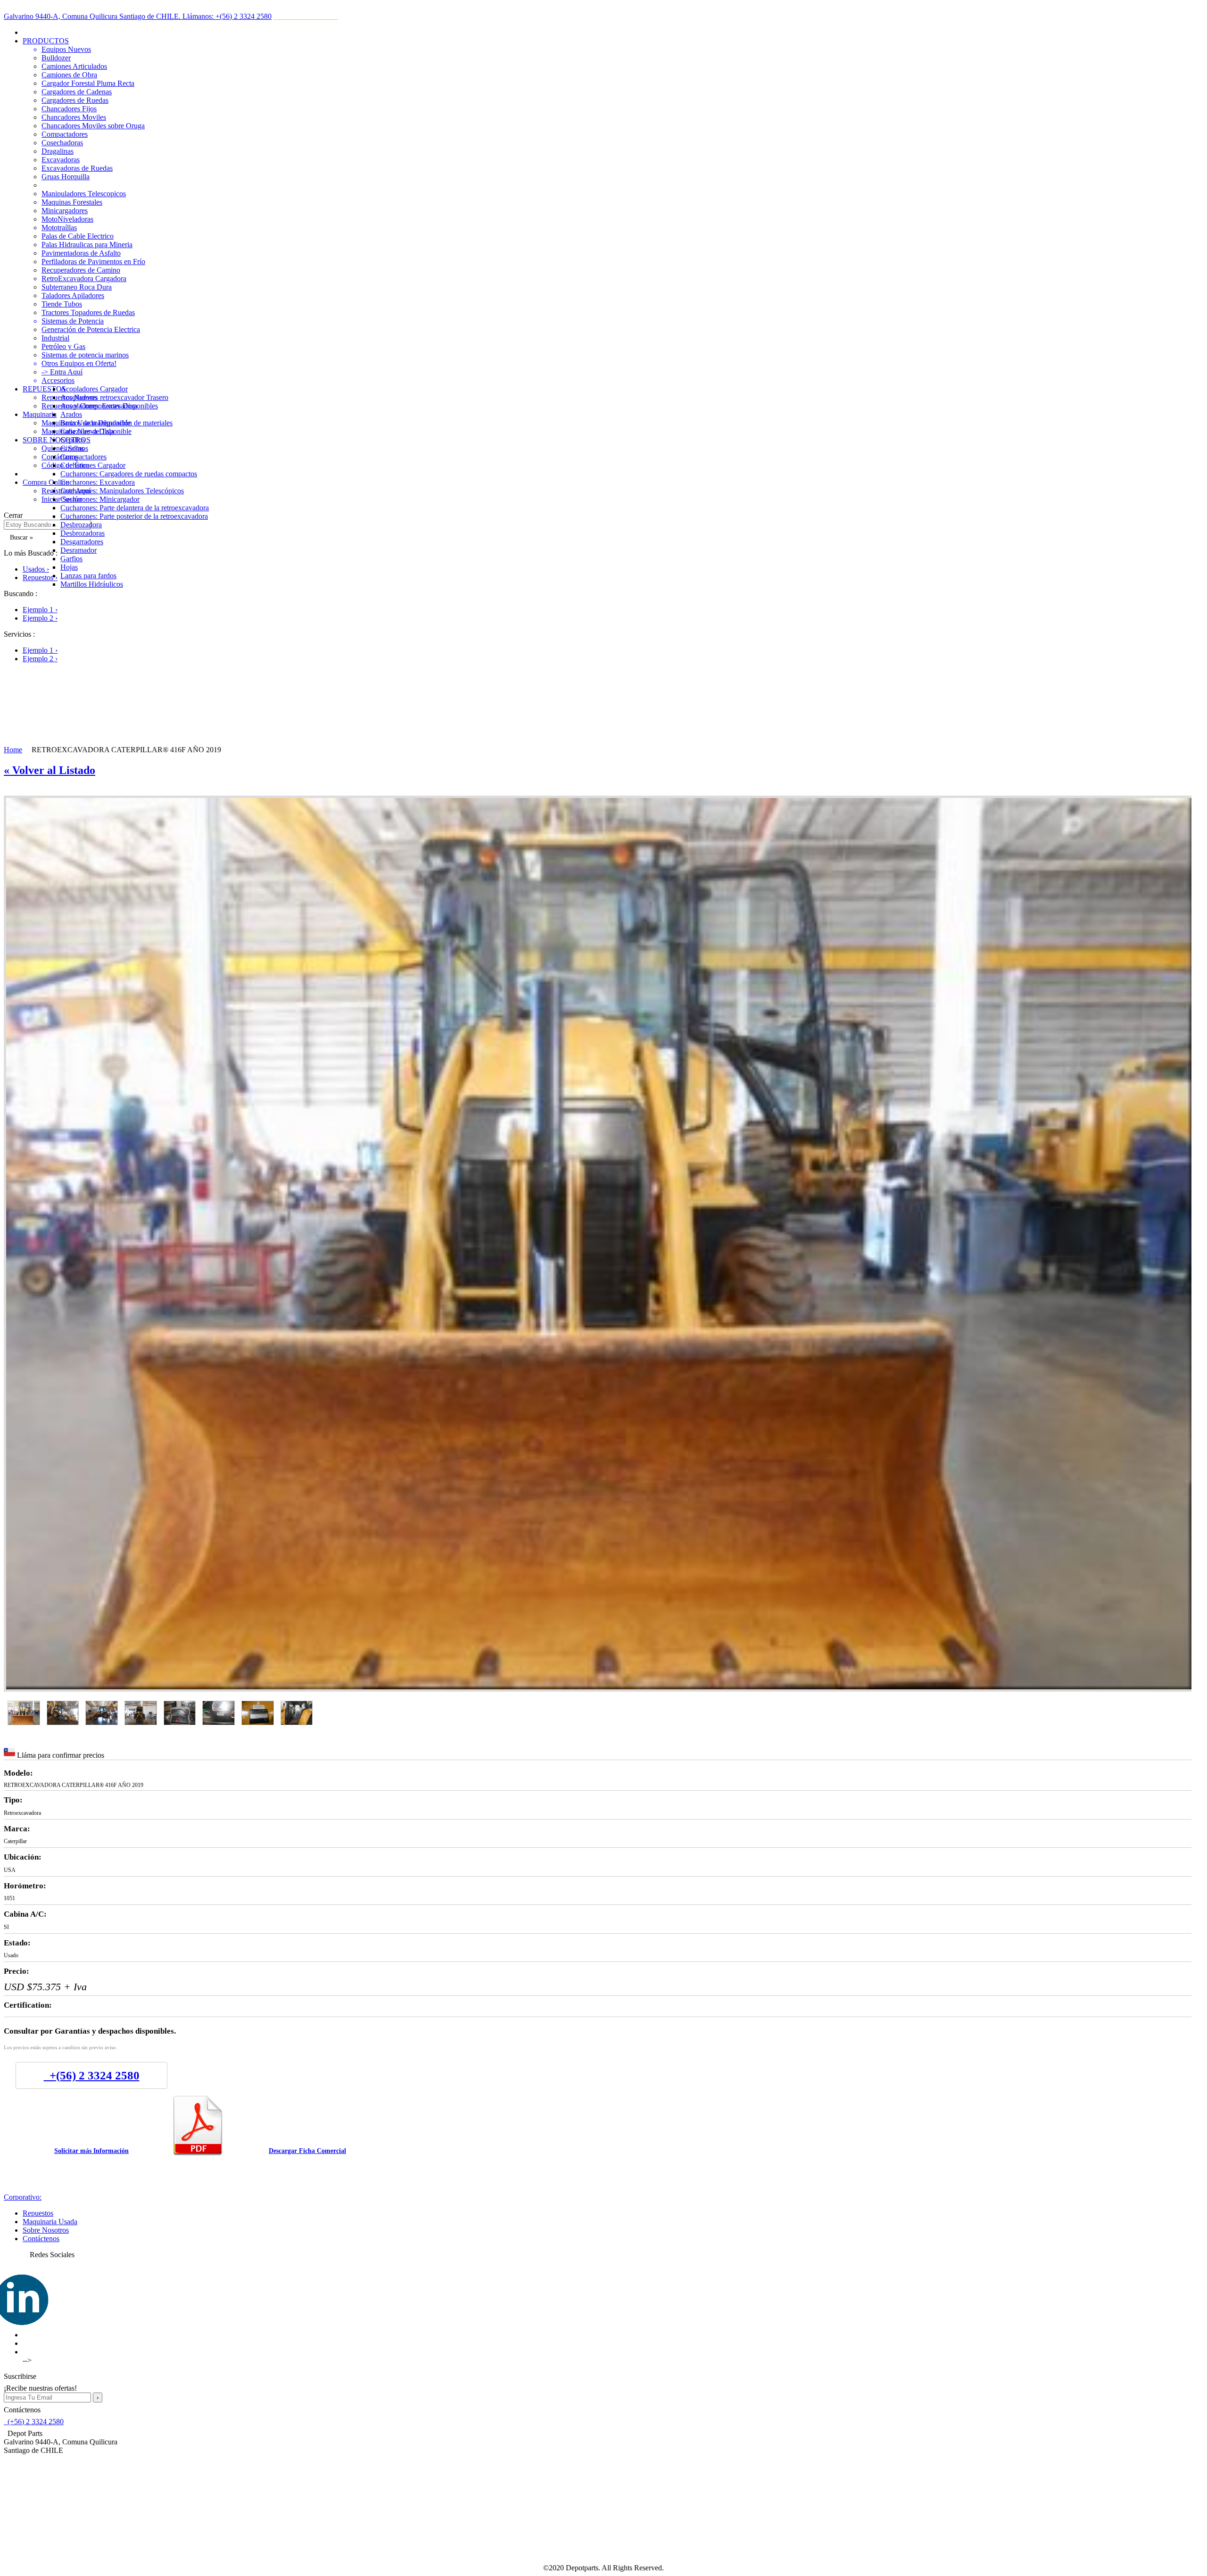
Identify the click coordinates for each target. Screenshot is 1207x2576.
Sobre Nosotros (46, 2230)
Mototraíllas (59, 228)
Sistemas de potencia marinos (85, 355)
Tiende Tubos (62, 304)
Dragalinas (58, 151)
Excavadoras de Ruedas (77, 168)
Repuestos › (40, 578)
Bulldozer (56, 58)
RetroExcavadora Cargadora (84, 278)
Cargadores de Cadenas (77, 92)
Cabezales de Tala (87, 431)
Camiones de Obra (69, 75)
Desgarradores (82, 542)
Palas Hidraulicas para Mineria (87, 245)
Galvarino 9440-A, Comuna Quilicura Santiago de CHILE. (93, 16)
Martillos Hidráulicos (92, 584)
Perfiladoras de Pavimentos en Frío (93, 262)
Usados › (36, 569)
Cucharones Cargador (93, 465)
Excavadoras (61, 160)
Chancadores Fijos (69, 109)
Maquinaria (40, 414)
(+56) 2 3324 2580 (34, 2422)
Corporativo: (23, 2197)
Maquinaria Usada (50, 2222)
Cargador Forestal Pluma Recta (88, 83)
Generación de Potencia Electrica (91, 329)
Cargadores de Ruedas (75, 100)
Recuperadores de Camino (81, 270)
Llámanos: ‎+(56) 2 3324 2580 (227, 16)
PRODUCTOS (46, 41)
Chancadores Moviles (74, 117)
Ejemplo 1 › (40, 610)
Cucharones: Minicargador (100, 499)
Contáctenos (41, 2239)
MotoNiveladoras (67, 219)
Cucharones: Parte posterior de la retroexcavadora (134, 516)
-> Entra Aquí (62, 372)
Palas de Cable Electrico (78, 236)
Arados (71, 414)
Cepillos (73, 440)
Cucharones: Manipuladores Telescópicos (122, 491)
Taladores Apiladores (73, 295)
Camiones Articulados (74, 66)
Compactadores (65, 134)
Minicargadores (65, 211)
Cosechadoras (62, 143)
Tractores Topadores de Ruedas (88, 312)
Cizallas (72, 448)
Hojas (69, 567)
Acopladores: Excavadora (99, 406)
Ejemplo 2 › (40, 618)
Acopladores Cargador (94, 389)
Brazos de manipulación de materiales (116, 423)
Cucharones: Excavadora (98, 482)
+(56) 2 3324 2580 (92, 2075)
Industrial (55, 338)
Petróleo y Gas (63, 346)
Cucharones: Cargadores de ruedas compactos (129, 474)
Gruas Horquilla (66, 177)
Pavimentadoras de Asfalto (81, 253)
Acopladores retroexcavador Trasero (114, 397)
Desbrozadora (81, 525)
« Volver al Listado (50, 770)
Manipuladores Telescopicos (84, 194)
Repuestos (38, 2213)
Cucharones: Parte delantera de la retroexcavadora (135, 508)
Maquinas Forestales (72, 202)
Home (13, 750)
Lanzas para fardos (88, 576)
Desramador (79, 550)
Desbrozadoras (83, 533)
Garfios (71, 559)
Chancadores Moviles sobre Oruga (93, 126)
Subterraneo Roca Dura (77, 287)
